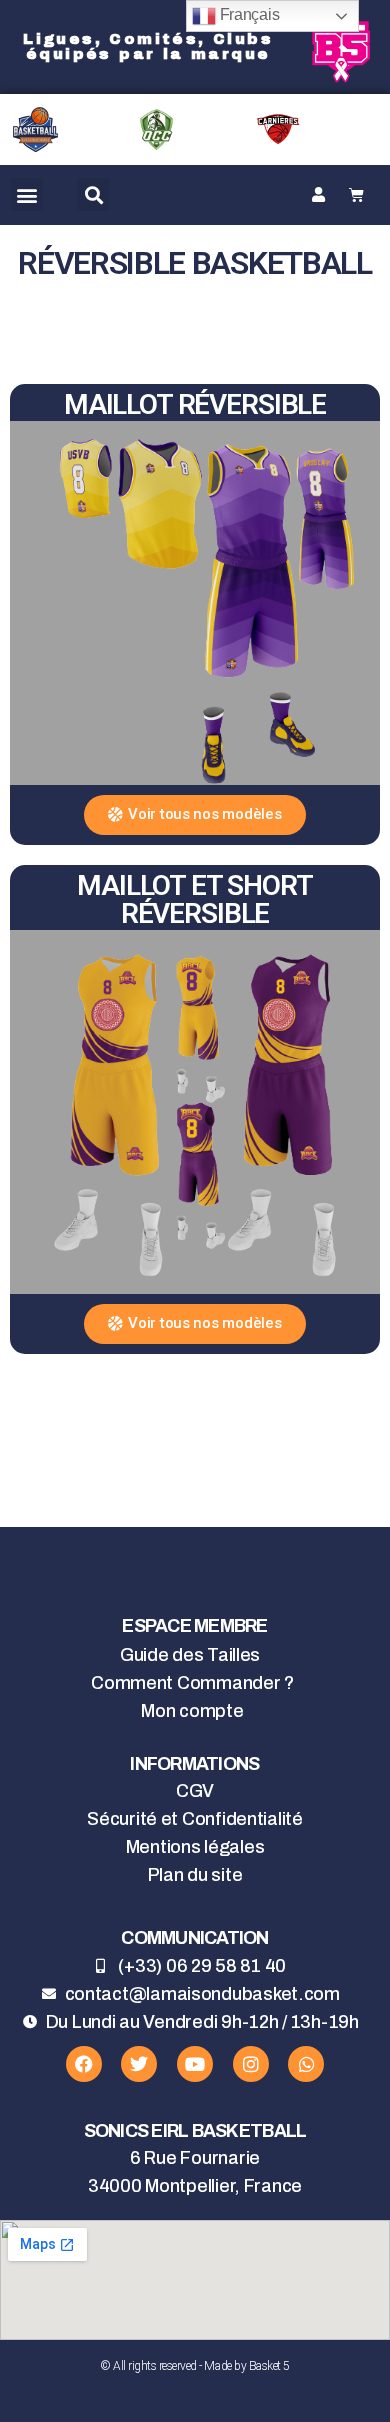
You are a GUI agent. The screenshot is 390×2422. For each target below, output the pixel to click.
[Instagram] (251, 2064)
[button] (26, 194)
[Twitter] (139, 2064)
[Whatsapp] (306, 2064)
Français (248, 14)
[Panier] (356, 195)
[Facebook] (84, 2064)
